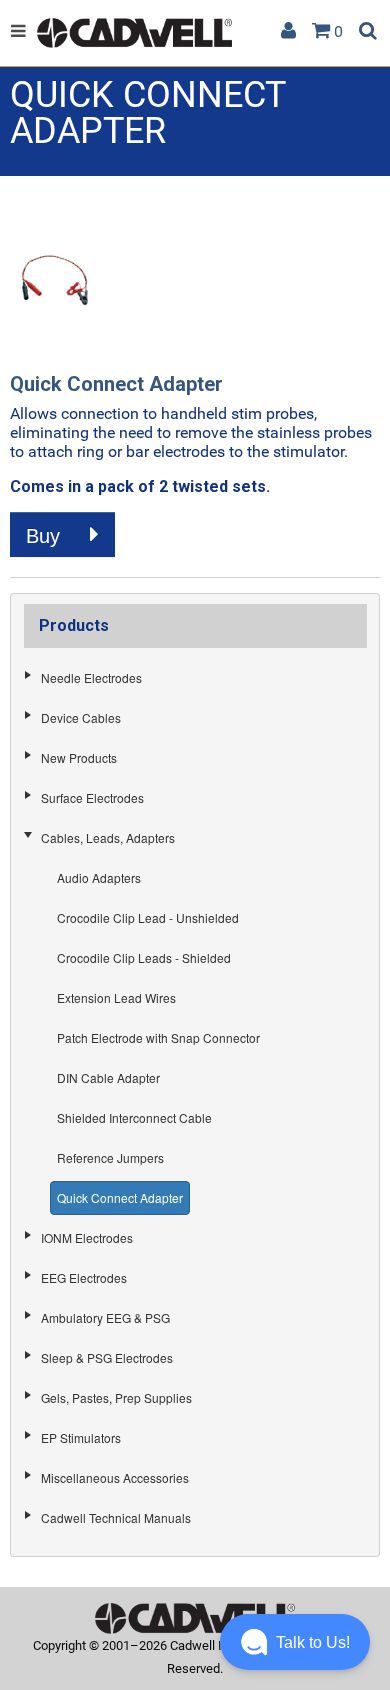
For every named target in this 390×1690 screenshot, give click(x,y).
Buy (46, 536)
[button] (295, 1642)
